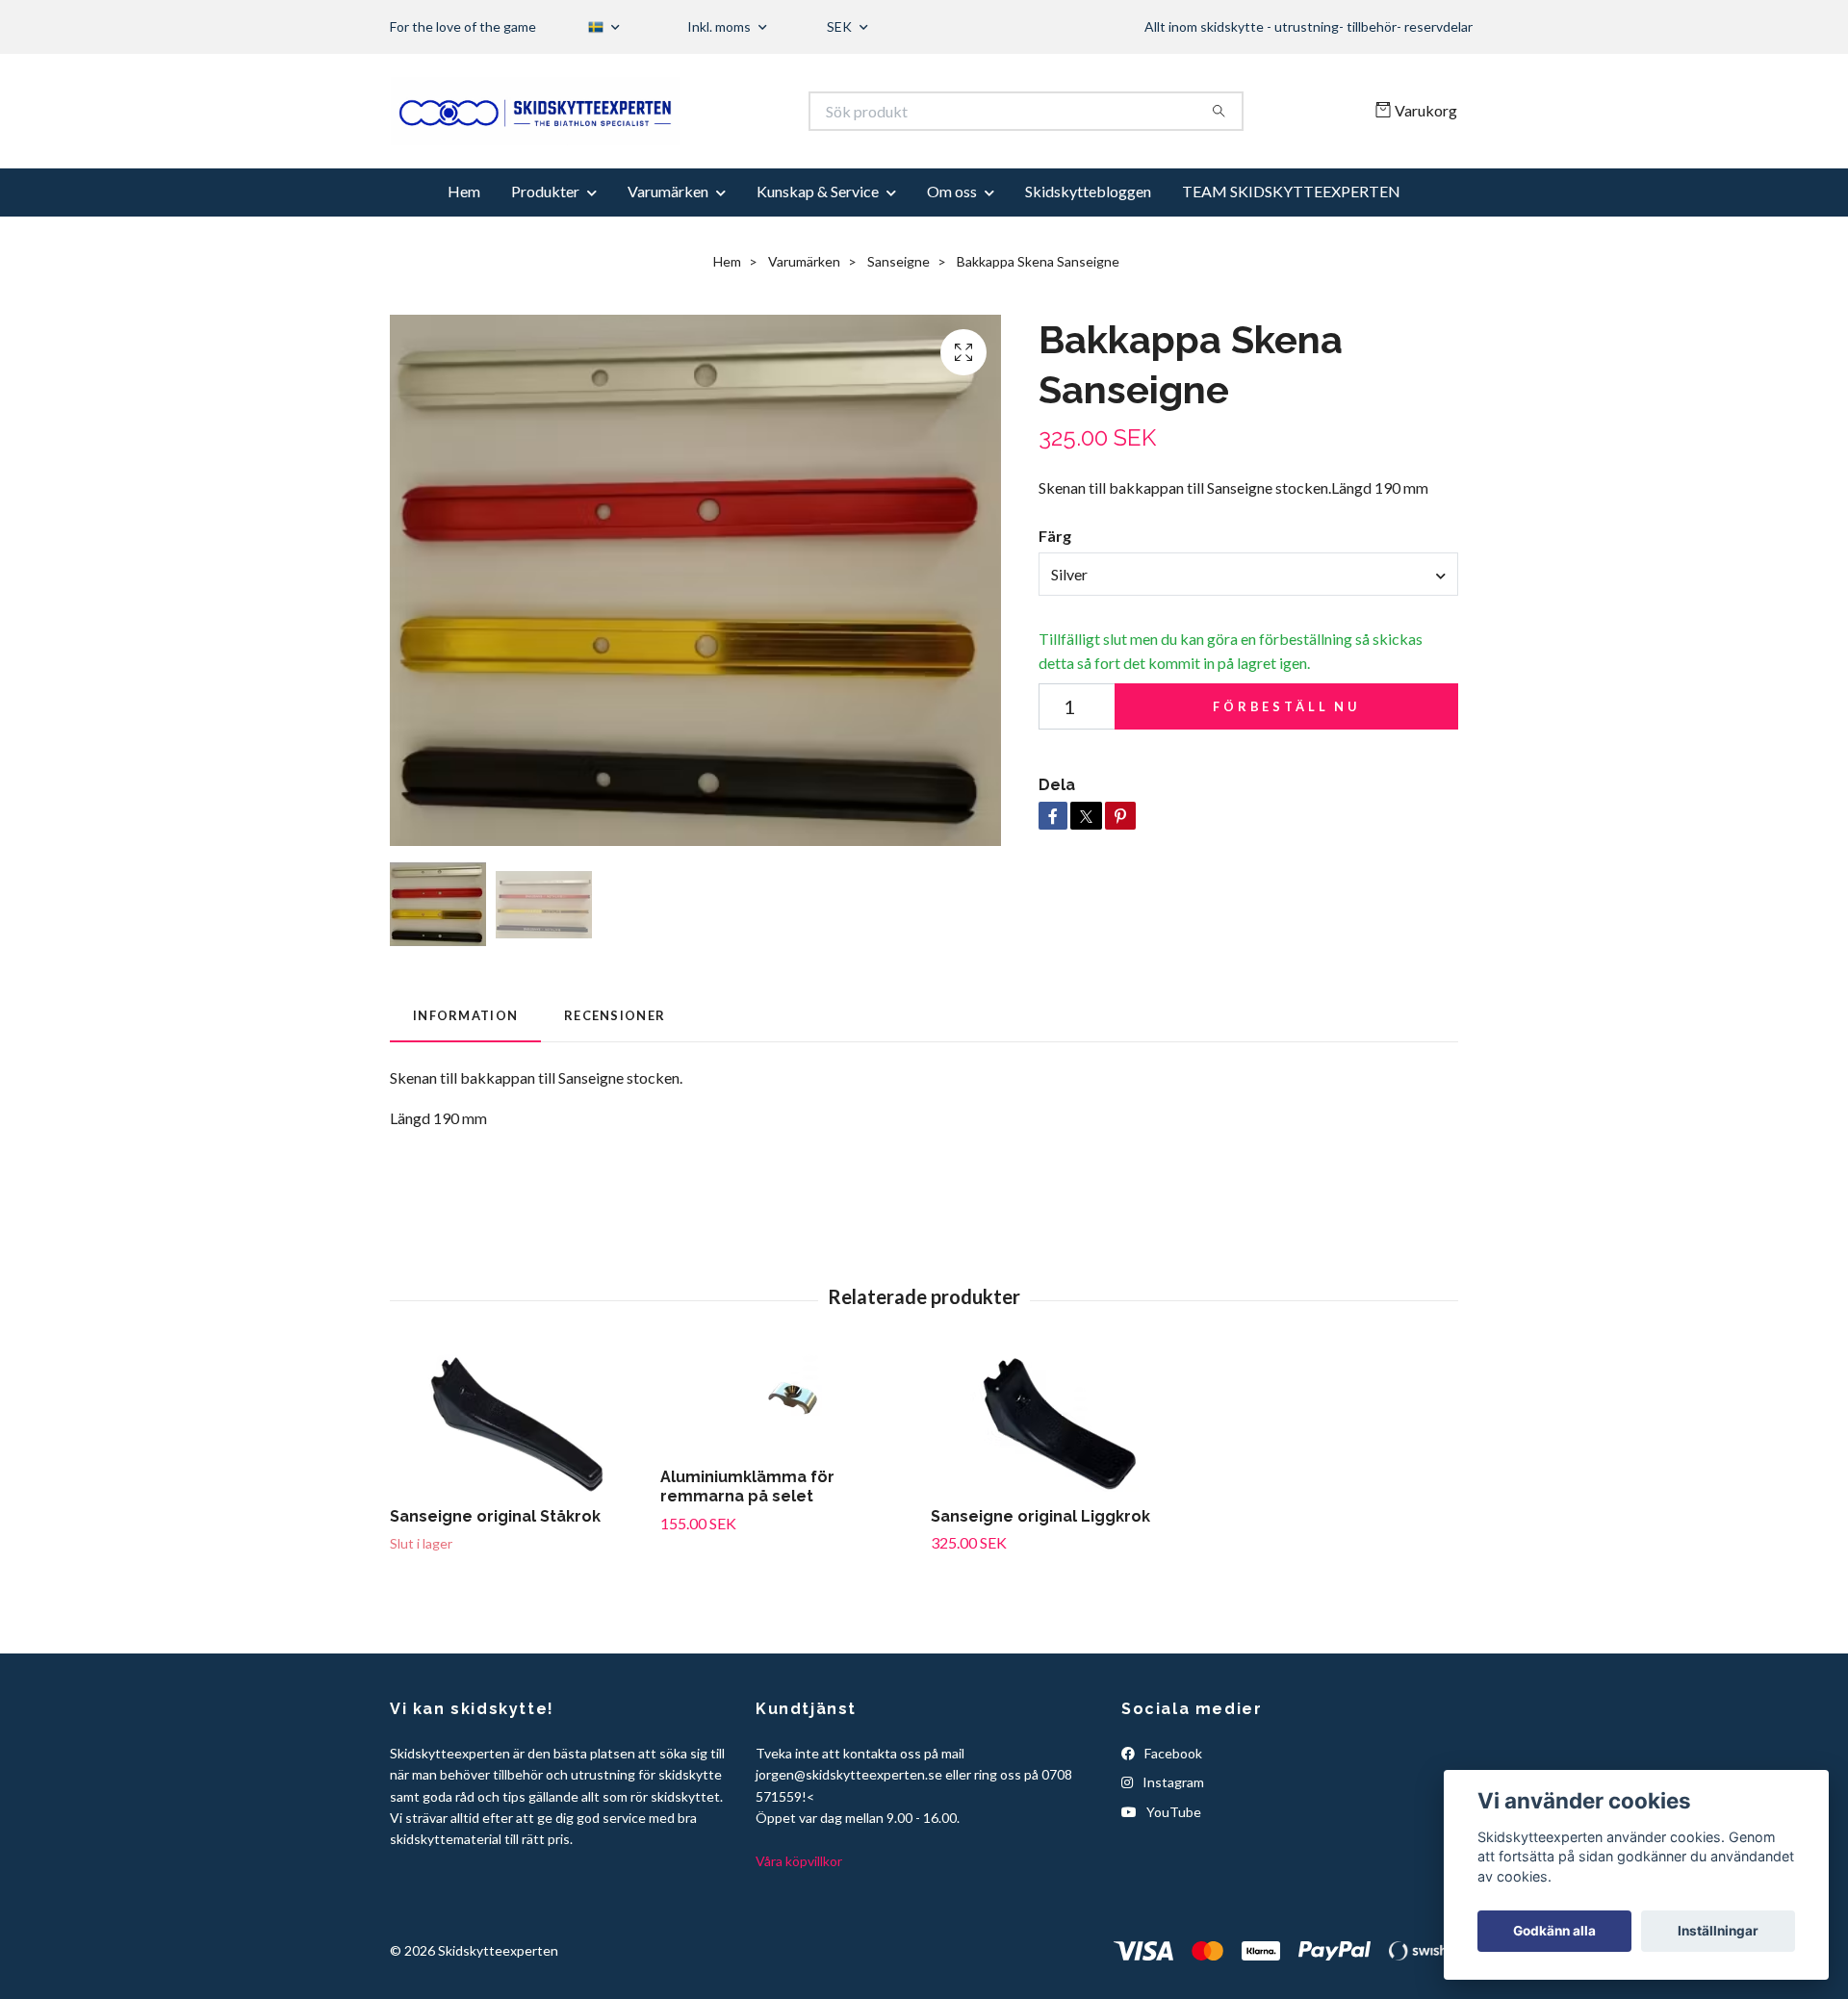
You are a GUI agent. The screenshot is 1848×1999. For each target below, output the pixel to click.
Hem (464, 249)
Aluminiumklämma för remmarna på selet (747, 1544)
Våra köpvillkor (799, 1919)
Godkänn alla (1554, 1931)
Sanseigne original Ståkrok (495, 1573)
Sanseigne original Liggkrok (1040, 1573)
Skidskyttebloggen (1088, 249)
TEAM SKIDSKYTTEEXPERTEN (1291, 249)
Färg (1055, 593)
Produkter (545, 249)
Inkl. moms (720, 26)
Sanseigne (898, 318)
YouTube (1172, 1869)
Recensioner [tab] (615, 1073)
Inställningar (1718, 1931)
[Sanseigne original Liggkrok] (1059, 1480)
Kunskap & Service (818, 249)
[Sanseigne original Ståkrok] (518, 1480)
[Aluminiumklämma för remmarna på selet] (788, 1460)
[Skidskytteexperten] (657, 140)
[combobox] (1248, 631)
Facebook (1172, 1811)
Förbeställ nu (1286, 763)
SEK (841, 26)
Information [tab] (465, 1073)
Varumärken (668, 249)
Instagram (1172, 1840)
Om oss (952, 249)
